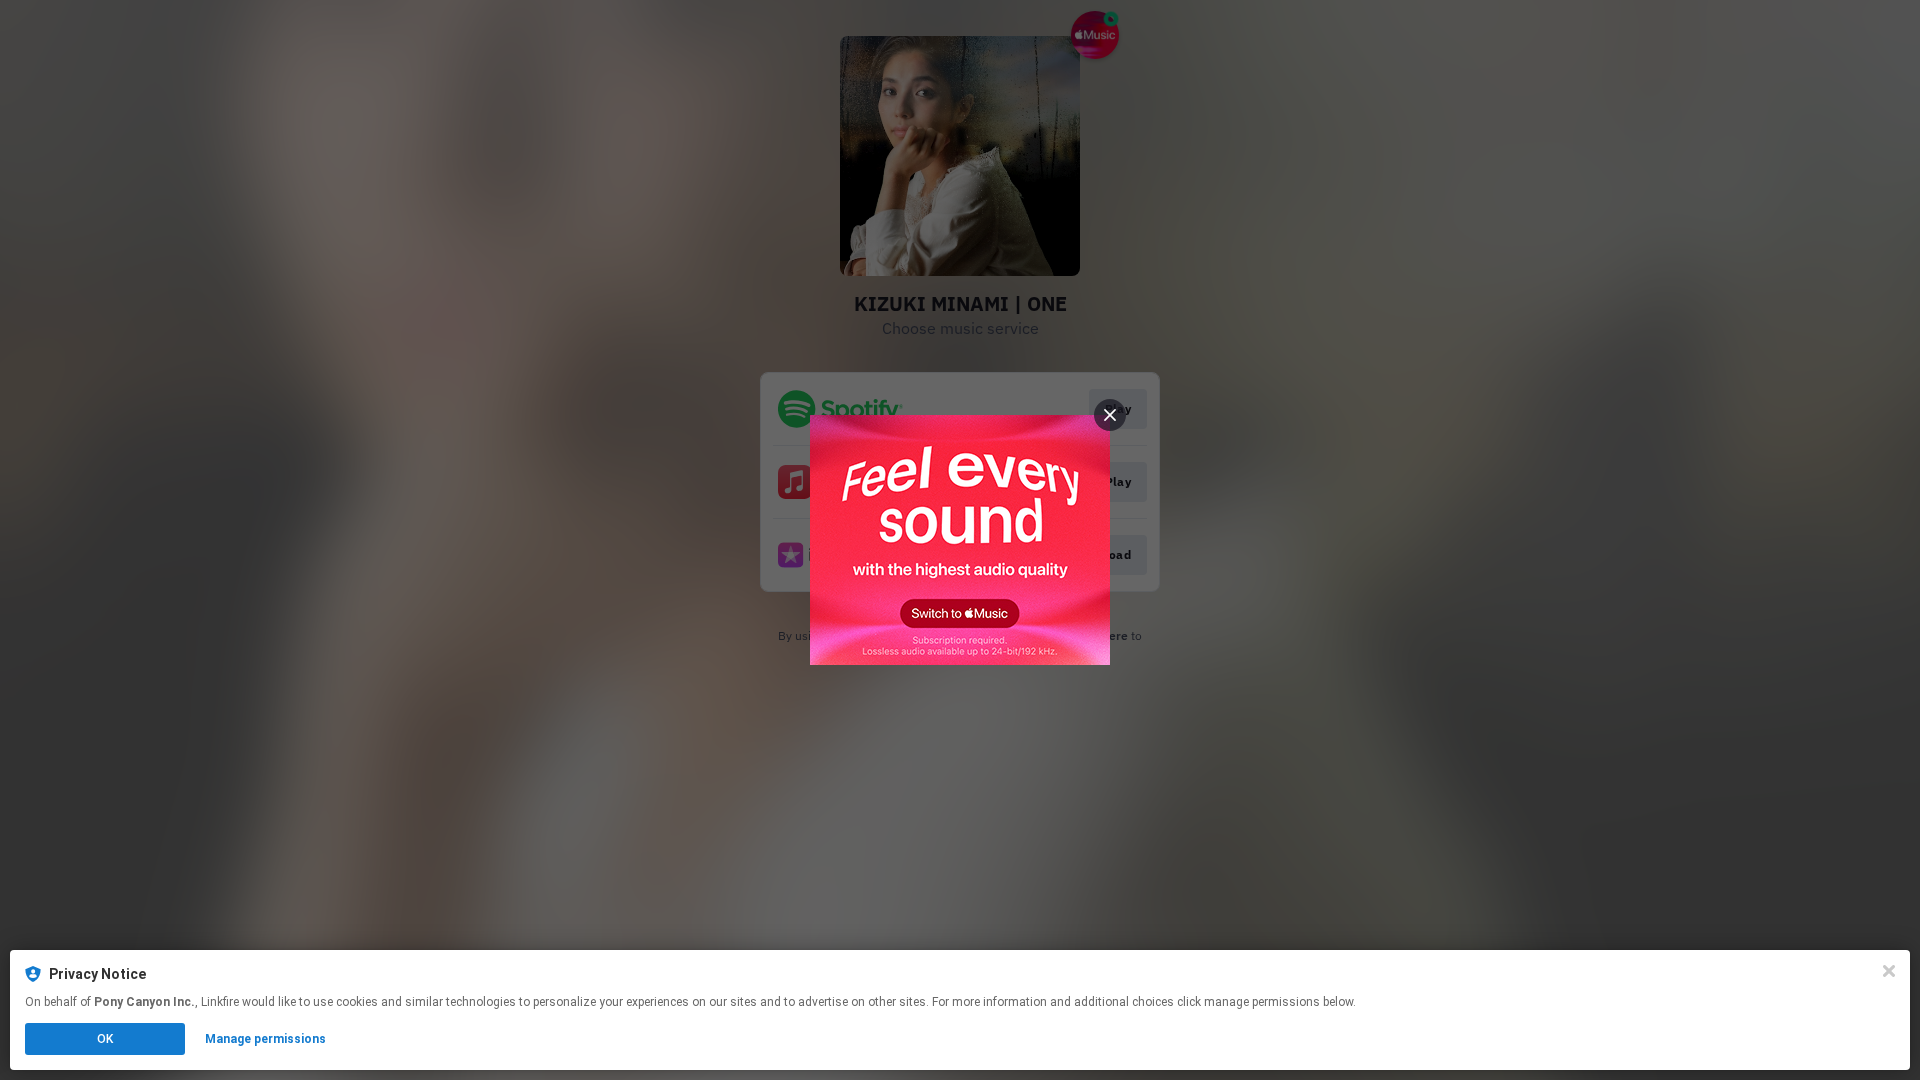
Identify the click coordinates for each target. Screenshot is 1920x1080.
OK (105, 1039)
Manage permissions (265, 1039)
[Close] (1889, 971)
